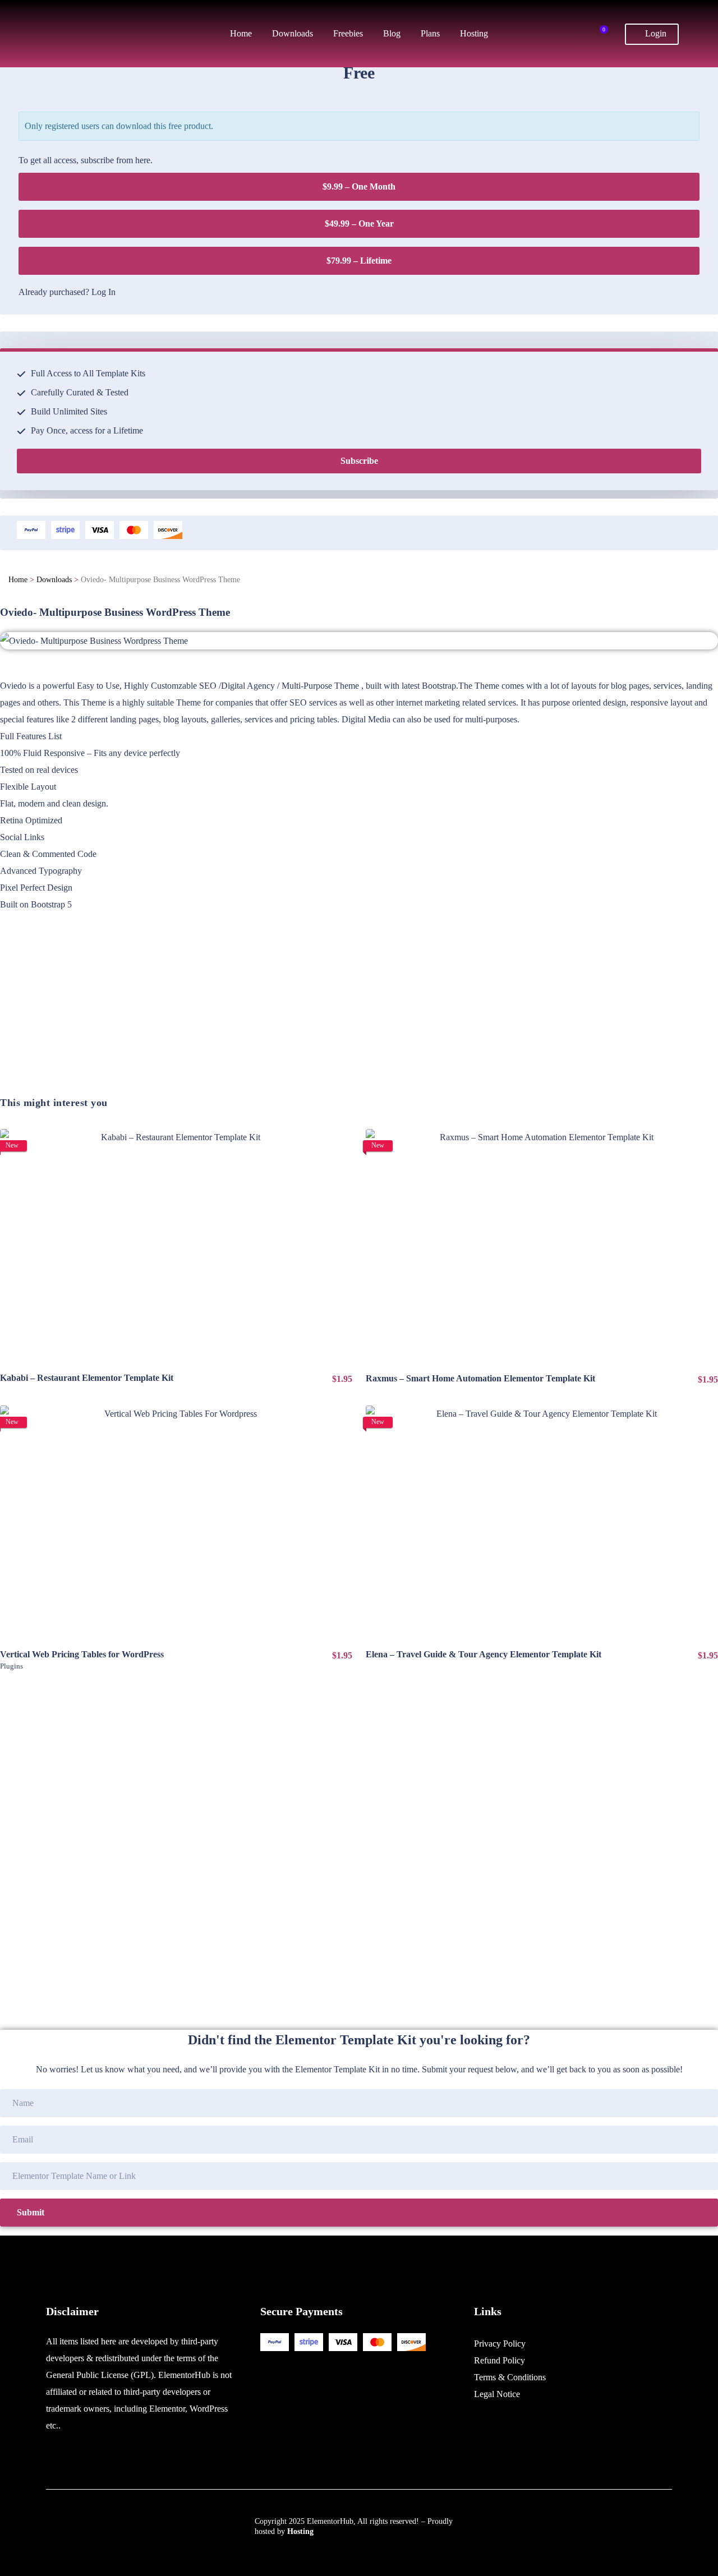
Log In (103, 292)
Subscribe (359, 461)
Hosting (300, 2531)
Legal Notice (497, 2394)
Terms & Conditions (510, 2377)
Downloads (54, 580)
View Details (176, 1246)
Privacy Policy (500, 2344)
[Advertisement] (337, 1017)
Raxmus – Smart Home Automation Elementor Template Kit (480, 1378)
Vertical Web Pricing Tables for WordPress (82, 1654)
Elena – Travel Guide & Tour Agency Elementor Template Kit (484, 1654)
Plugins (11, 1666)
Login (655, 33)
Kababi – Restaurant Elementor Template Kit (87, 1378)
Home (18, 580)
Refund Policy (500, 2360)
